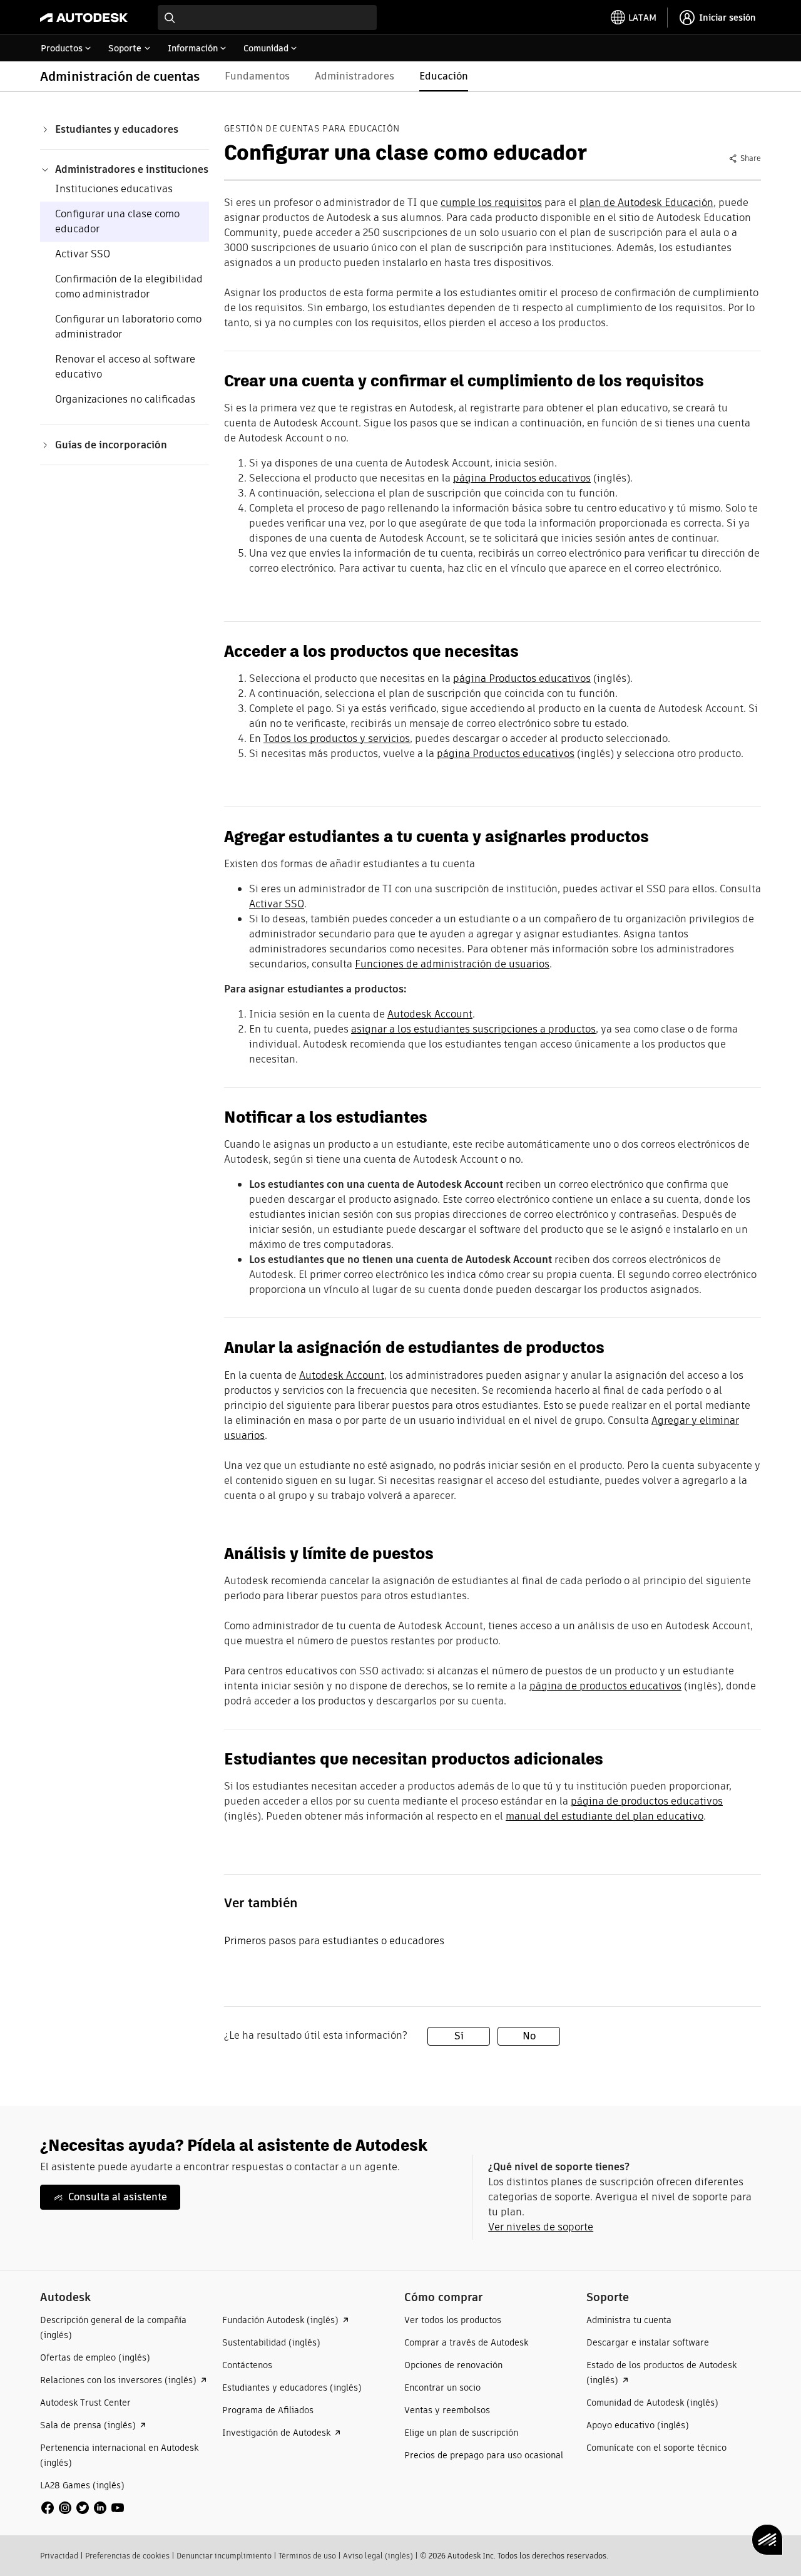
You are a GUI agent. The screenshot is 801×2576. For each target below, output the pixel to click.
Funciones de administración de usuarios (452, 964)
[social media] (83, 2508)
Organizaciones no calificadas (125, 399)
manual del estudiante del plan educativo (605, 1816)
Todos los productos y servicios (337, 739)
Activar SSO (83, 254)
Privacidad (59, 2556)
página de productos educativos (605, 1686)
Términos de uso (307, 2556)
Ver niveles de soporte (541, 2227)
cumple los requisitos (491, 203)
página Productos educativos (522, 478)
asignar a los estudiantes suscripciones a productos (473, 1029)
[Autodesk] (84, 18)
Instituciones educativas (114, 189)
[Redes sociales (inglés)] (83, 2507)
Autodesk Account (430, 1014)
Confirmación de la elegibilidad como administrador (129, 286)
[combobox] (267, 18)
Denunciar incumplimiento (224, 2556)
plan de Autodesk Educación (646, 203)
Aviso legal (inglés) (378, 2556)
